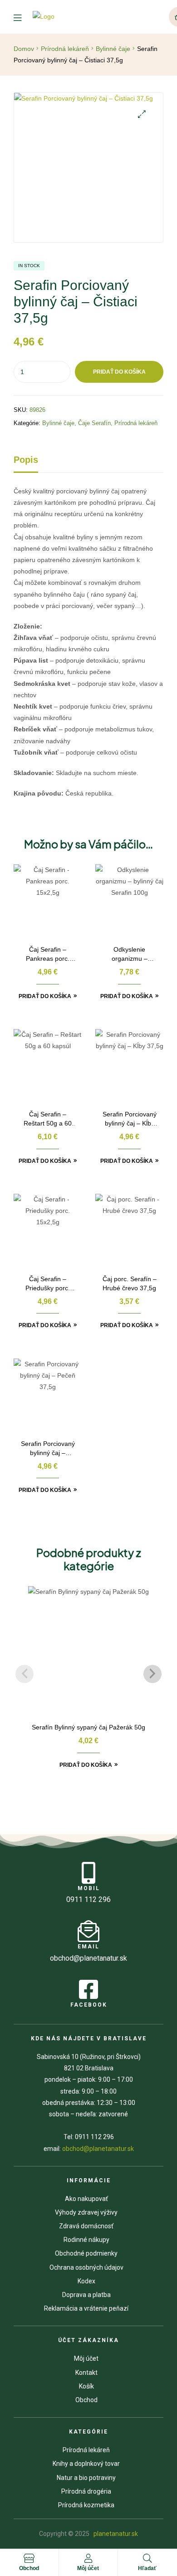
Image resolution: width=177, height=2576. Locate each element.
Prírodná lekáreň (65, 49)
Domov (24, 49)
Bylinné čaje (113, 49)
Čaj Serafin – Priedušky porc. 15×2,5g (48, 1284)
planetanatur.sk (115, 2534)
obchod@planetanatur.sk (98, 2149)
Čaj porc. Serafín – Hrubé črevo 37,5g (130, 1283)
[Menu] (23, 17)
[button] (142, 114)
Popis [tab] (26, 460)
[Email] (88, 1931)
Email (88, 1947)
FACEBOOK (89, 2005)
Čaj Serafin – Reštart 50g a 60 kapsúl (48, 1119)
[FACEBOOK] (88, 1989)
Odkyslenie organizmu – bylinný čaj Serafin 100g (130, 955)
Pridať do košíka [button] (45, 996)
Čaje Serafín (94, 423)
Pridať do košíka (119, 372)
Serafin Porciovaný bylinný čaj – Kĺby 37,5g (130, 1119)
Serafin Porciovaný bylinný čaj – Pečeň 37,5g (48, 1449)
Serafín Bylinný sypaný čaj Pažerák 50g (88, 1727)
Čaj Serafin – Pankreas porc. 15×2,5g (48, 955)
